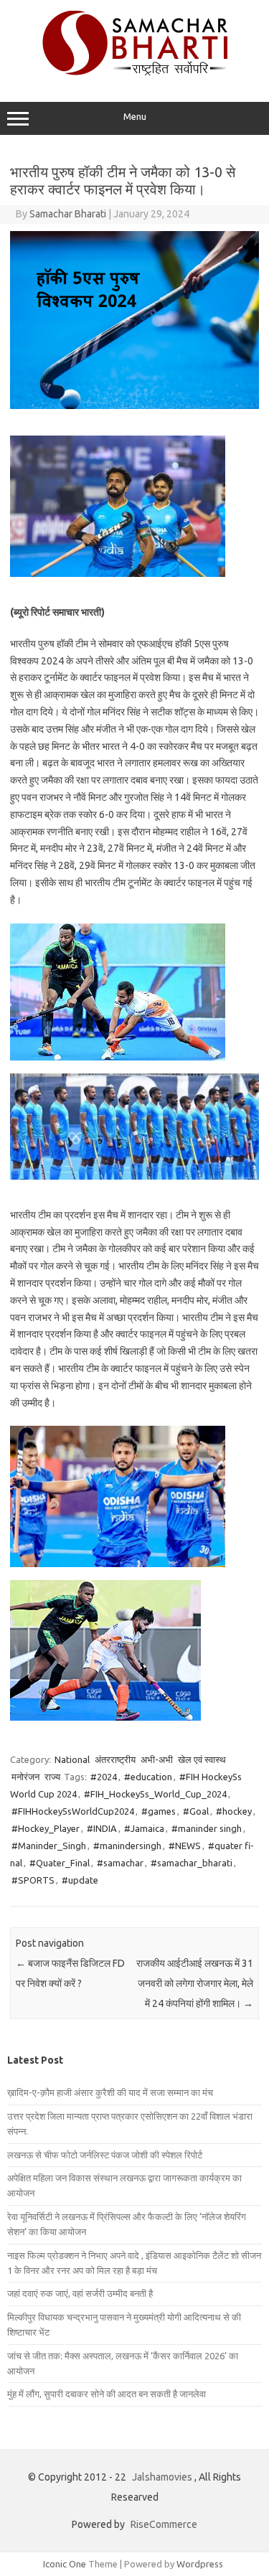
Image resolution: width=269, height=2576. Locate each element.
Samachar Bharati (68, 214)
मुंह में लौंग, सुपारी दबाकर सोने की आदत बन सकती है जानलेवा (107, 2394)
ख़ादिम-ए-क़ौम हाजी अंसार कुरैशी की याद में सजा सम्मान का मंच (110, 2092)
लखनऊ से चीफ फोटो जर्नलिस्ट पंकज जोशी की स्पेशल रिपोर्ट (105, 2155)
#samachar (120, 1863)
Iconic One (65, 2564)
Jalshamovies (162, 2477)
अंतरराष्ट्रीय (115, 1759)
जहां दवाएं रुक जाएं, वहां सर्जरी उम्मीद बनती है (80, 2293)
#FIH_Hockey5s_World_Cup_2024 (155, 1794)
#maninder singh (207, 1828)
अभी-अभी (157, 1759)
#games (159, 1811)
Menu (135, 117)
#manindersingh (127, 1846)
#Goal (196, 1811)
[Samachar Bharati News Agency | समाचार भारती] (135, 72)
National (72, 1759)
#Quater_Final (60, 1863)
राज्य (52, 1777)
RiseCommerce (164, 2524)
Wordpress (200, 2564)
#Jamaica (144, 1828)
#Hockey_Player (46, 1828)
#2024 (104, 1777)
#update (80, 1880)
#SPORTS (33, 1880)
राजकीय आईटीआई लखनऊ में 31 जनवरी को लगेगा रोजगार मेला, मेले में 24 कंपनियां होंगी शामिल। (195, 1983)
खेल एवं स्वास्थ (202, 1759)
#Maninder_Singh (49, 1846)
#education (148, 1777)
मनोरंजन (25, 1777)
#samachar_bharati (192, 1863)
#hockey (234, 1811)
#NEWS (185, 1846)
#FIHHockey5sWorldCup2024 (73, 1811)
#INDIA (102, 1828)
